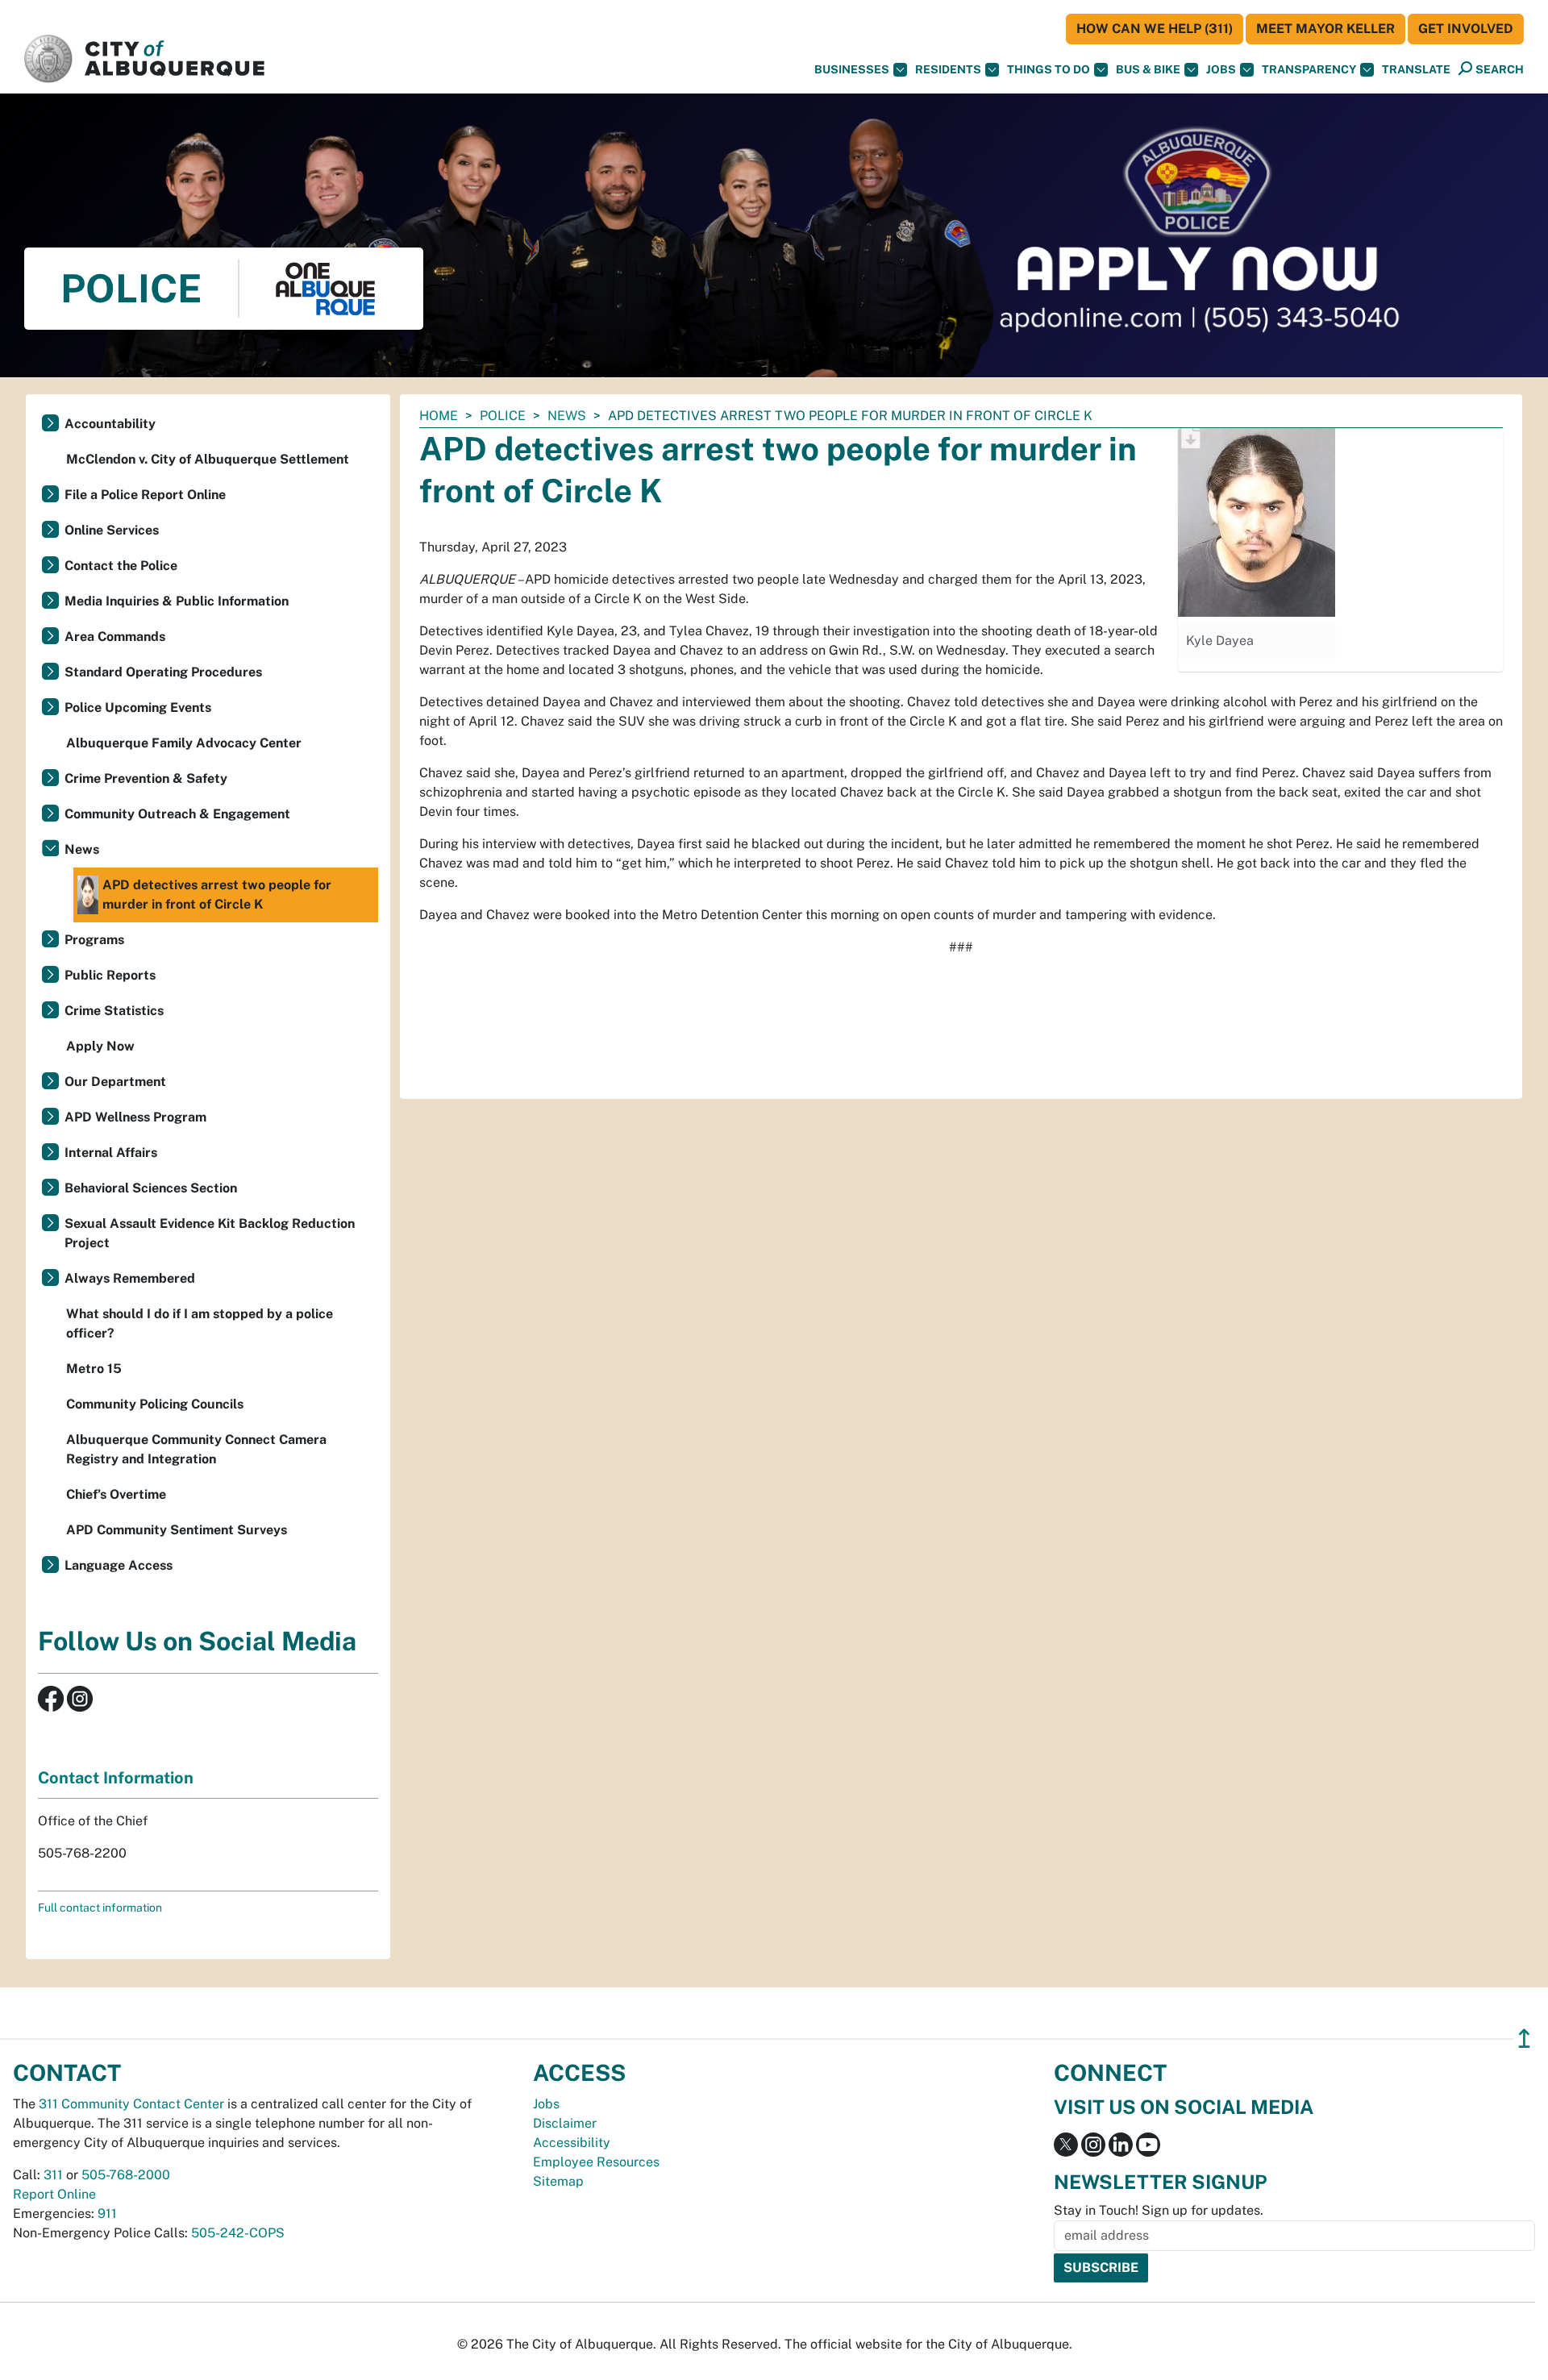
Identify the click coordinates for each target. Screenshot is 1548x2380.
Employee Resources (596, 2162)
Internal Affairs (111, 1153)
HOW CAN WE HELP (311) (1155, 29)
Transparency (1309, 69)
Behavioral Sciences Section (151, 1188)
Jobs (1221, 69)
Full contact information (100, 1908)
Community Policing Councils (155, 1404)
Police (503, 416)
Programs (94, 940)
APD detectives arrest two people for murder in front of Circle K (217, 895)
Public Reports (110, 975)
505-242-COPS (238, 2233)
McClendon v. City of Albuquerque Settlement (208, 459)
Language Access (119, 1565)
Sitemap (558, 2181)
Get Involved (1466, 29)
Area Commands (115, 637)
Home (439, 416)
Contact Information (116, 1778)
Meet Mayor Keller (1325, 29)
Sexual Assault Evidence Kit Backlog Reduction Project (210, 1233)
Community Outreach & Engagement (177, 814)
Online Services (112, 530)
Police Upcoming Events (138, 707)
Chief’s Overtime (116, 1494)
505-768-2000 (126, 2175)
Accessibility (572, 2143)
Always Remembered (130, 1278)
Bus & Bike (1148, 69)
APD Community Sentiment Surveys (177, 1530)
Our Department (115, 1082)
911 (107, 2214)
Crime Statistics (114, 1011)
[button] (1416, 70)
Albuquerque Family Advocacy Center (184, 743)
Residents (948, 69)
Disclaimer (565, 2123)
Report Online (54, 2194)
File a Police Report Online (145, 495)
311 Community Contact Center (131, 2104)
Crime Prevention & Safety (146, 778)
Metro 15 (94, 1369)
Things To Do (1049, 69)
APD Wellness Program (135, 1117)
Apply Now (100, 1046)
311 (53, 2175)
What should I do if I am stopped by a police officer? (200, 1323)
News (567, 416)
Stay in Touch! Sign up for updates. (1159, 2210)
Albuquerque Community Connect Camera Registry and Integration (196, 1449)
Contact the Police (121, 566)
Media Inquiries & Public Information (177, 601)
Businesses (852, 69)
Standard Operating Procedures (163, 672)
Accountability (110, 424)
